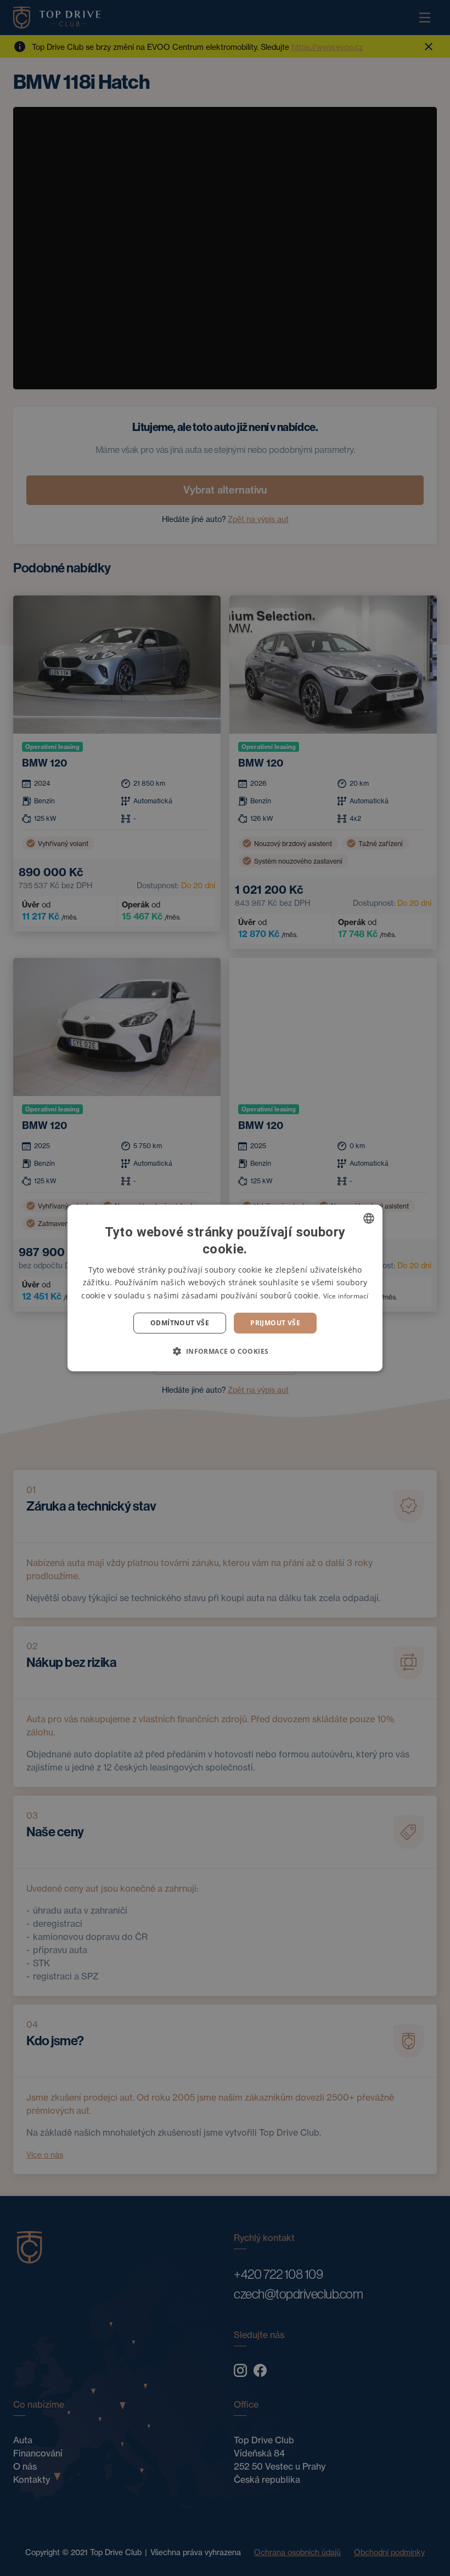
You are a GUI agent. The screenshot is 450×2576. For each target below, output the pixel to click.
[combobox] (369, 1218)
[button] (225, 1351)
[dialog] (225, 1288)
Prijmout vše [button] (275, 1323)
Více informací (346, 1296)
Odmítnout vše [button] (180, 1323)
